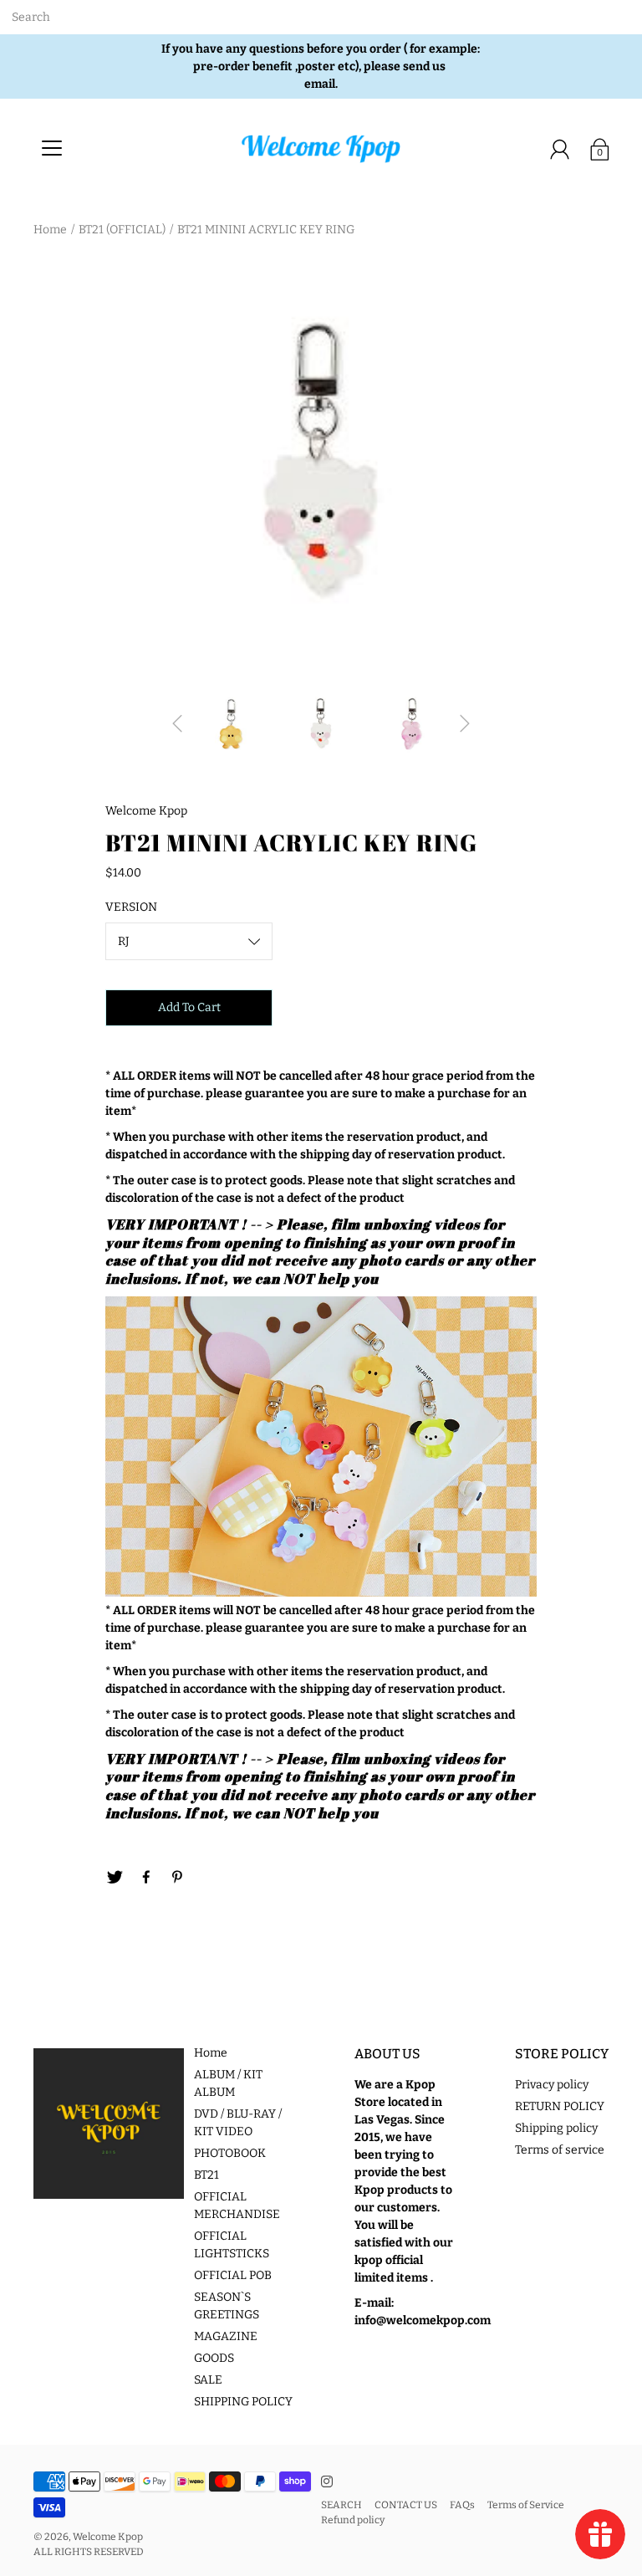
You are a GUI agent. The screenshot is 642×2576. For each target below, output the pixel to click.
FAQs (462, 2505)
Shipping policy (556, 2128)
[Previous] (177, 723)
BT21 (206, 2175)
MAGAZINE (226, 2336)
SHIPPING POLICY (243, 2402)
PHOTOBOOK (230, 2153)
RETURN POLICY (560, 2106)
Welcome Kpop (108, 2537)
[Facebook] (146, 1878)
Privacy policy (552, 2085)
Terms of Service (526, 2505)
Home (50, 230)
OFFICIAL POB (233, 2275)
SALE (208, 2380)
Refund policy (353, 2520)
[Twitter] (115, 1878)
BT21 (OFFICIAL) (122, 230)
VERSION (131, 907)
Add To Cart (189, 1007)
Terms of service (560, 2150)
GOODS (214, 2358)
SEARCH (341, 2505)
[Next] (465, 723)
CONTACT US (406, 2505)
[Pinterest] (178, 1878)
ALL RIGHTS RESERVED (89, 2552)
